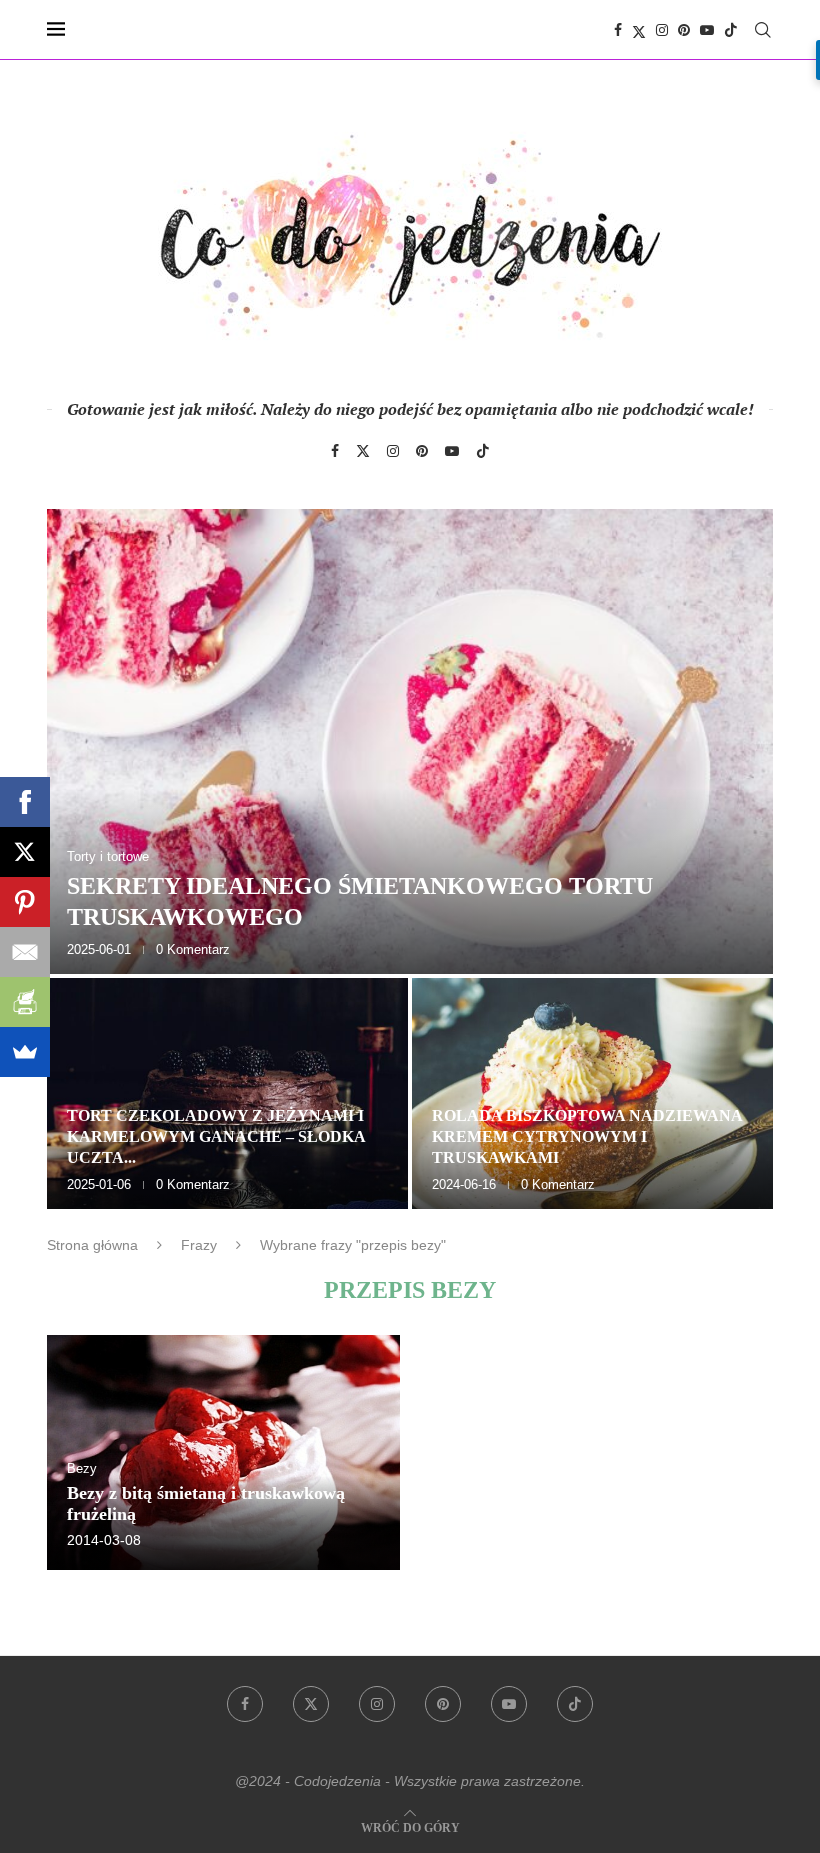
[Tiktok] (731, 30)
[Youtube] (707, 30)
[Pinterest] (684, 30)
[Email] (25, 952)
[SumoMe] (25, 1052)
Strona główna (92, 1245)
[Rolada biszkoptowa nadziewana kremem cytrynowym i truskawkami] (592, 1093)
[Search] (763, 30)
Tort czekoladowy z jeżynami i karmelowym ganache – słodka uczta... (216, 1136)
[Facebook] (618, 30)
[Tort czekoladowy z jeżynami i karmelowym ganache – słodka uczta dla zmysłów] (227, 1093)
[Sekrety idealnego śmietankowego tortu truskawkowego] (410, 741)
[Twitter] (639, 30)
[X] (25, 852)
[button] (84, 858)
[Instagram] (662, 30)
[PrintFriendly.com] (25, 1002)
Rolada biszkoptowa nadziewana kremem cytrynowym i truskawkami (587, 1136)
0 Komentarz (193, 949)
